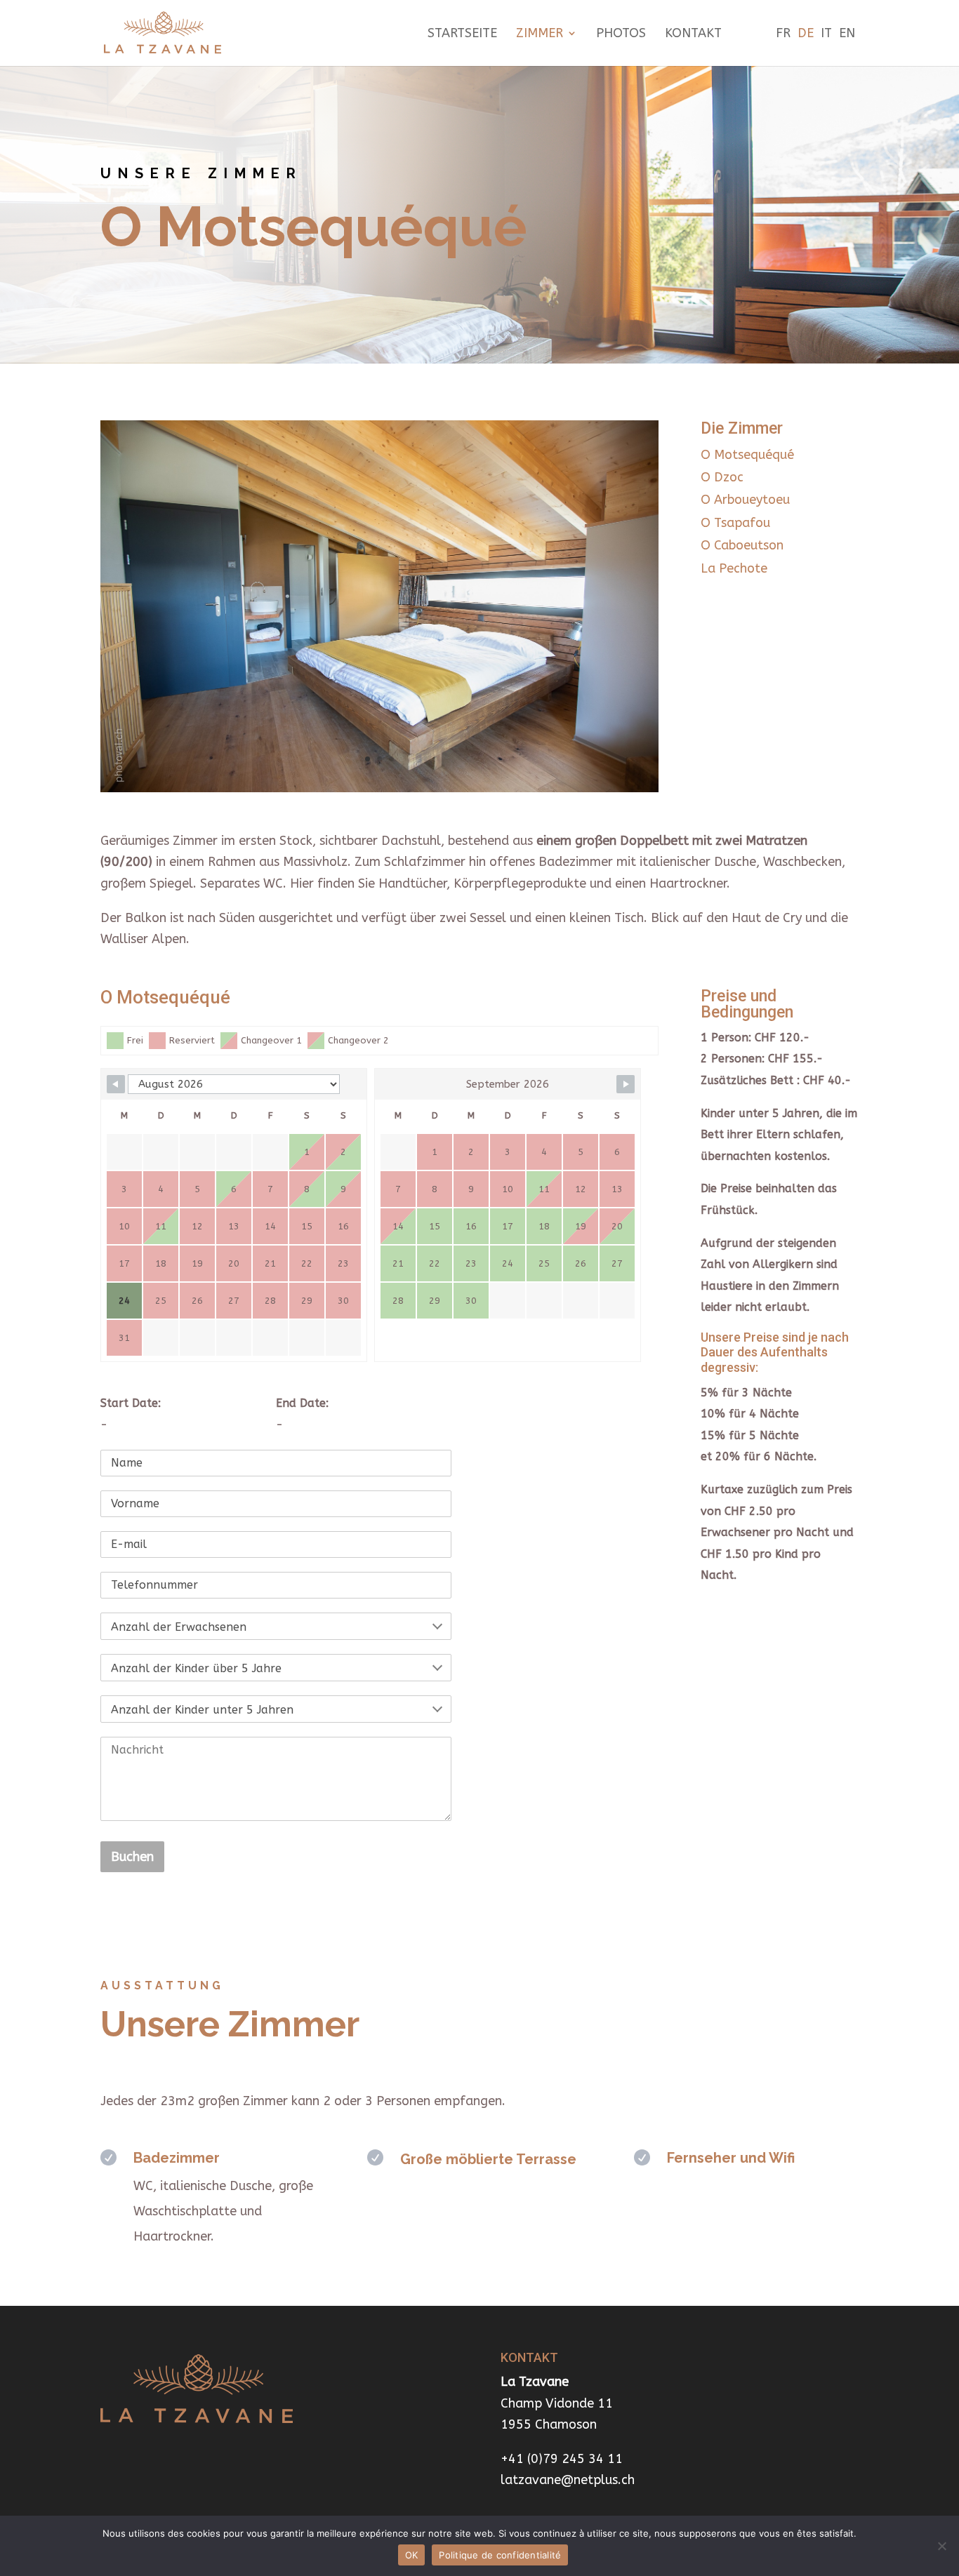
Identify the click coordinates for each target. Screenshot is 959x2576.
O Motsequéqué (747, 455)
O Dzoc (722, 477)
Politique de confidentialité (500, 2555)
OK (412, 2555)
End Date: (302, 1403)
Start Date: (131, 1403)
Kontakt (693, 34)
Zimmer (540, 34)
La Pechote (734, 568)
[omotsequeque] (379, 788)
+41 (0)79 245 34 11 (562, 2459)
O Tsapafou (735, 523)
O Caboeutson (742, 545)
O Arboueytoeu (745, 500)
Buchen (132, 1857)
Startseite (462, 34)
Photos (621, 34)
